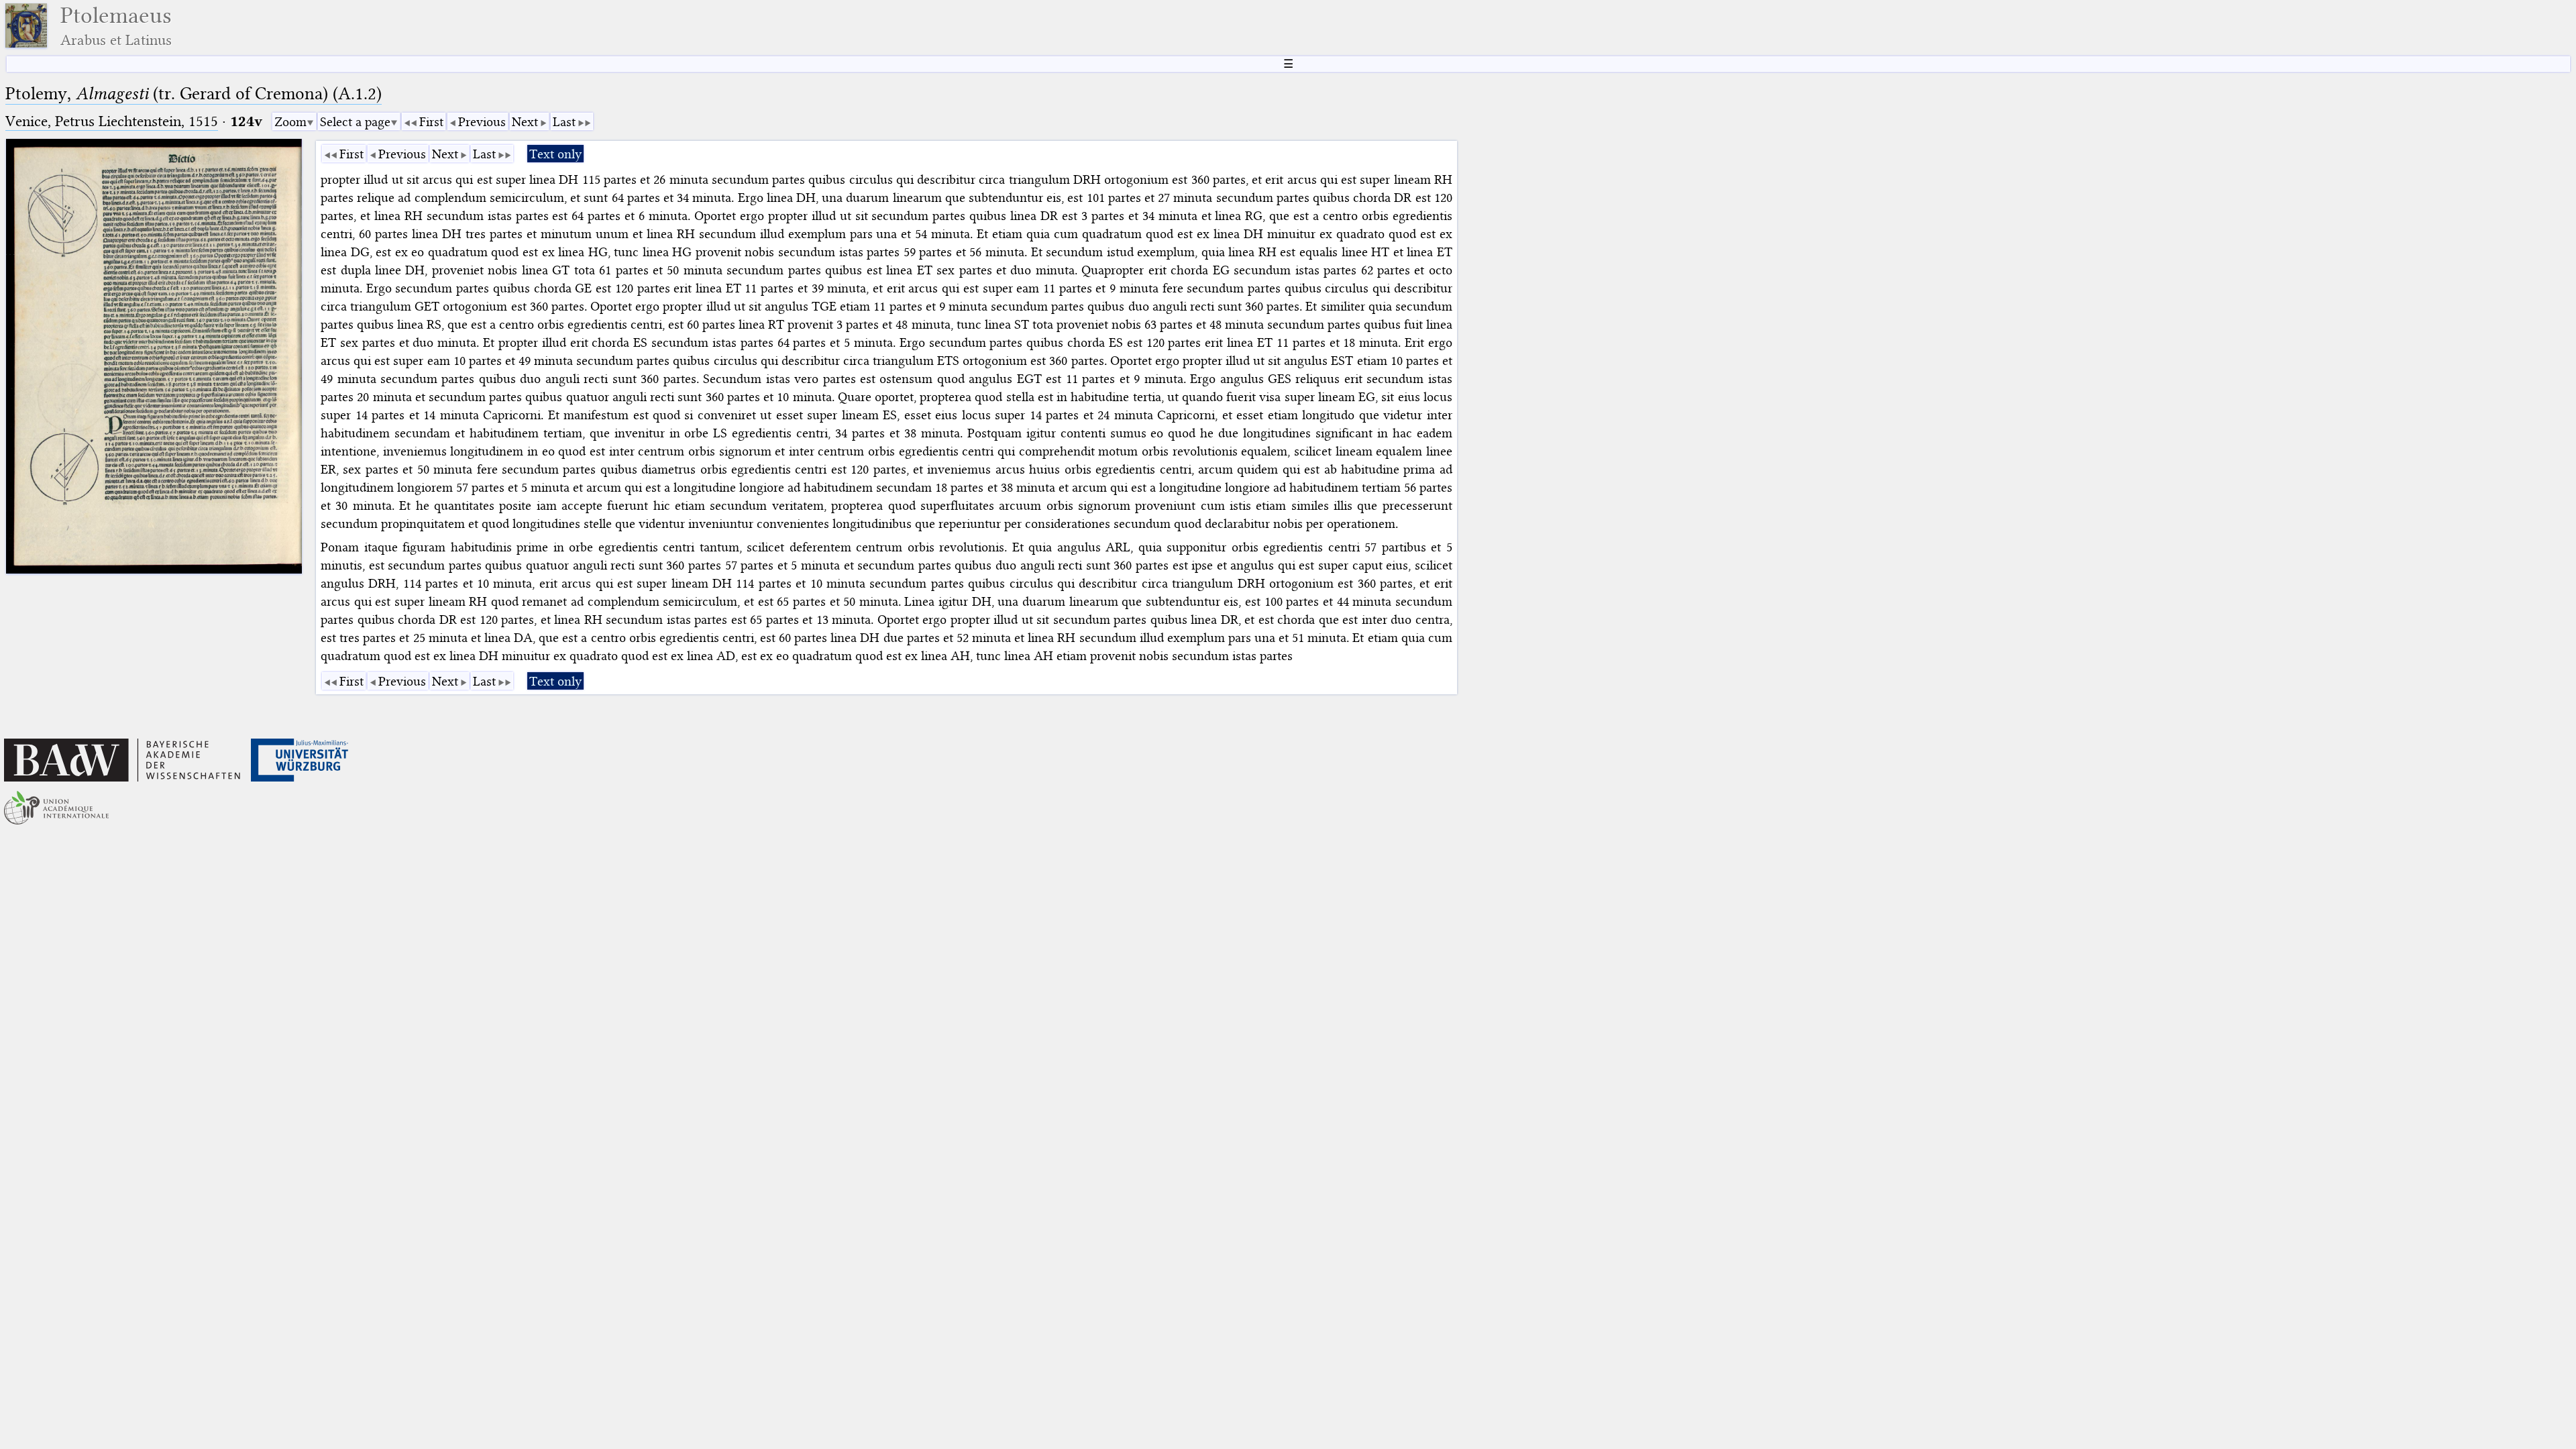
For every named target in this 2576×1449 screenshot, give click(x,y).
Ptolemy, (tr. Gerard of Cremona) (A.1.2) (194, 94)
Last (564, 122)
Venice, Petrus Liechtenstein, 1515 (112, 121)
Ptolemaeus (116, 26)
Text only (555, 154)
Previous (482, 122)
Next (525, 122)
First (431, 122)
